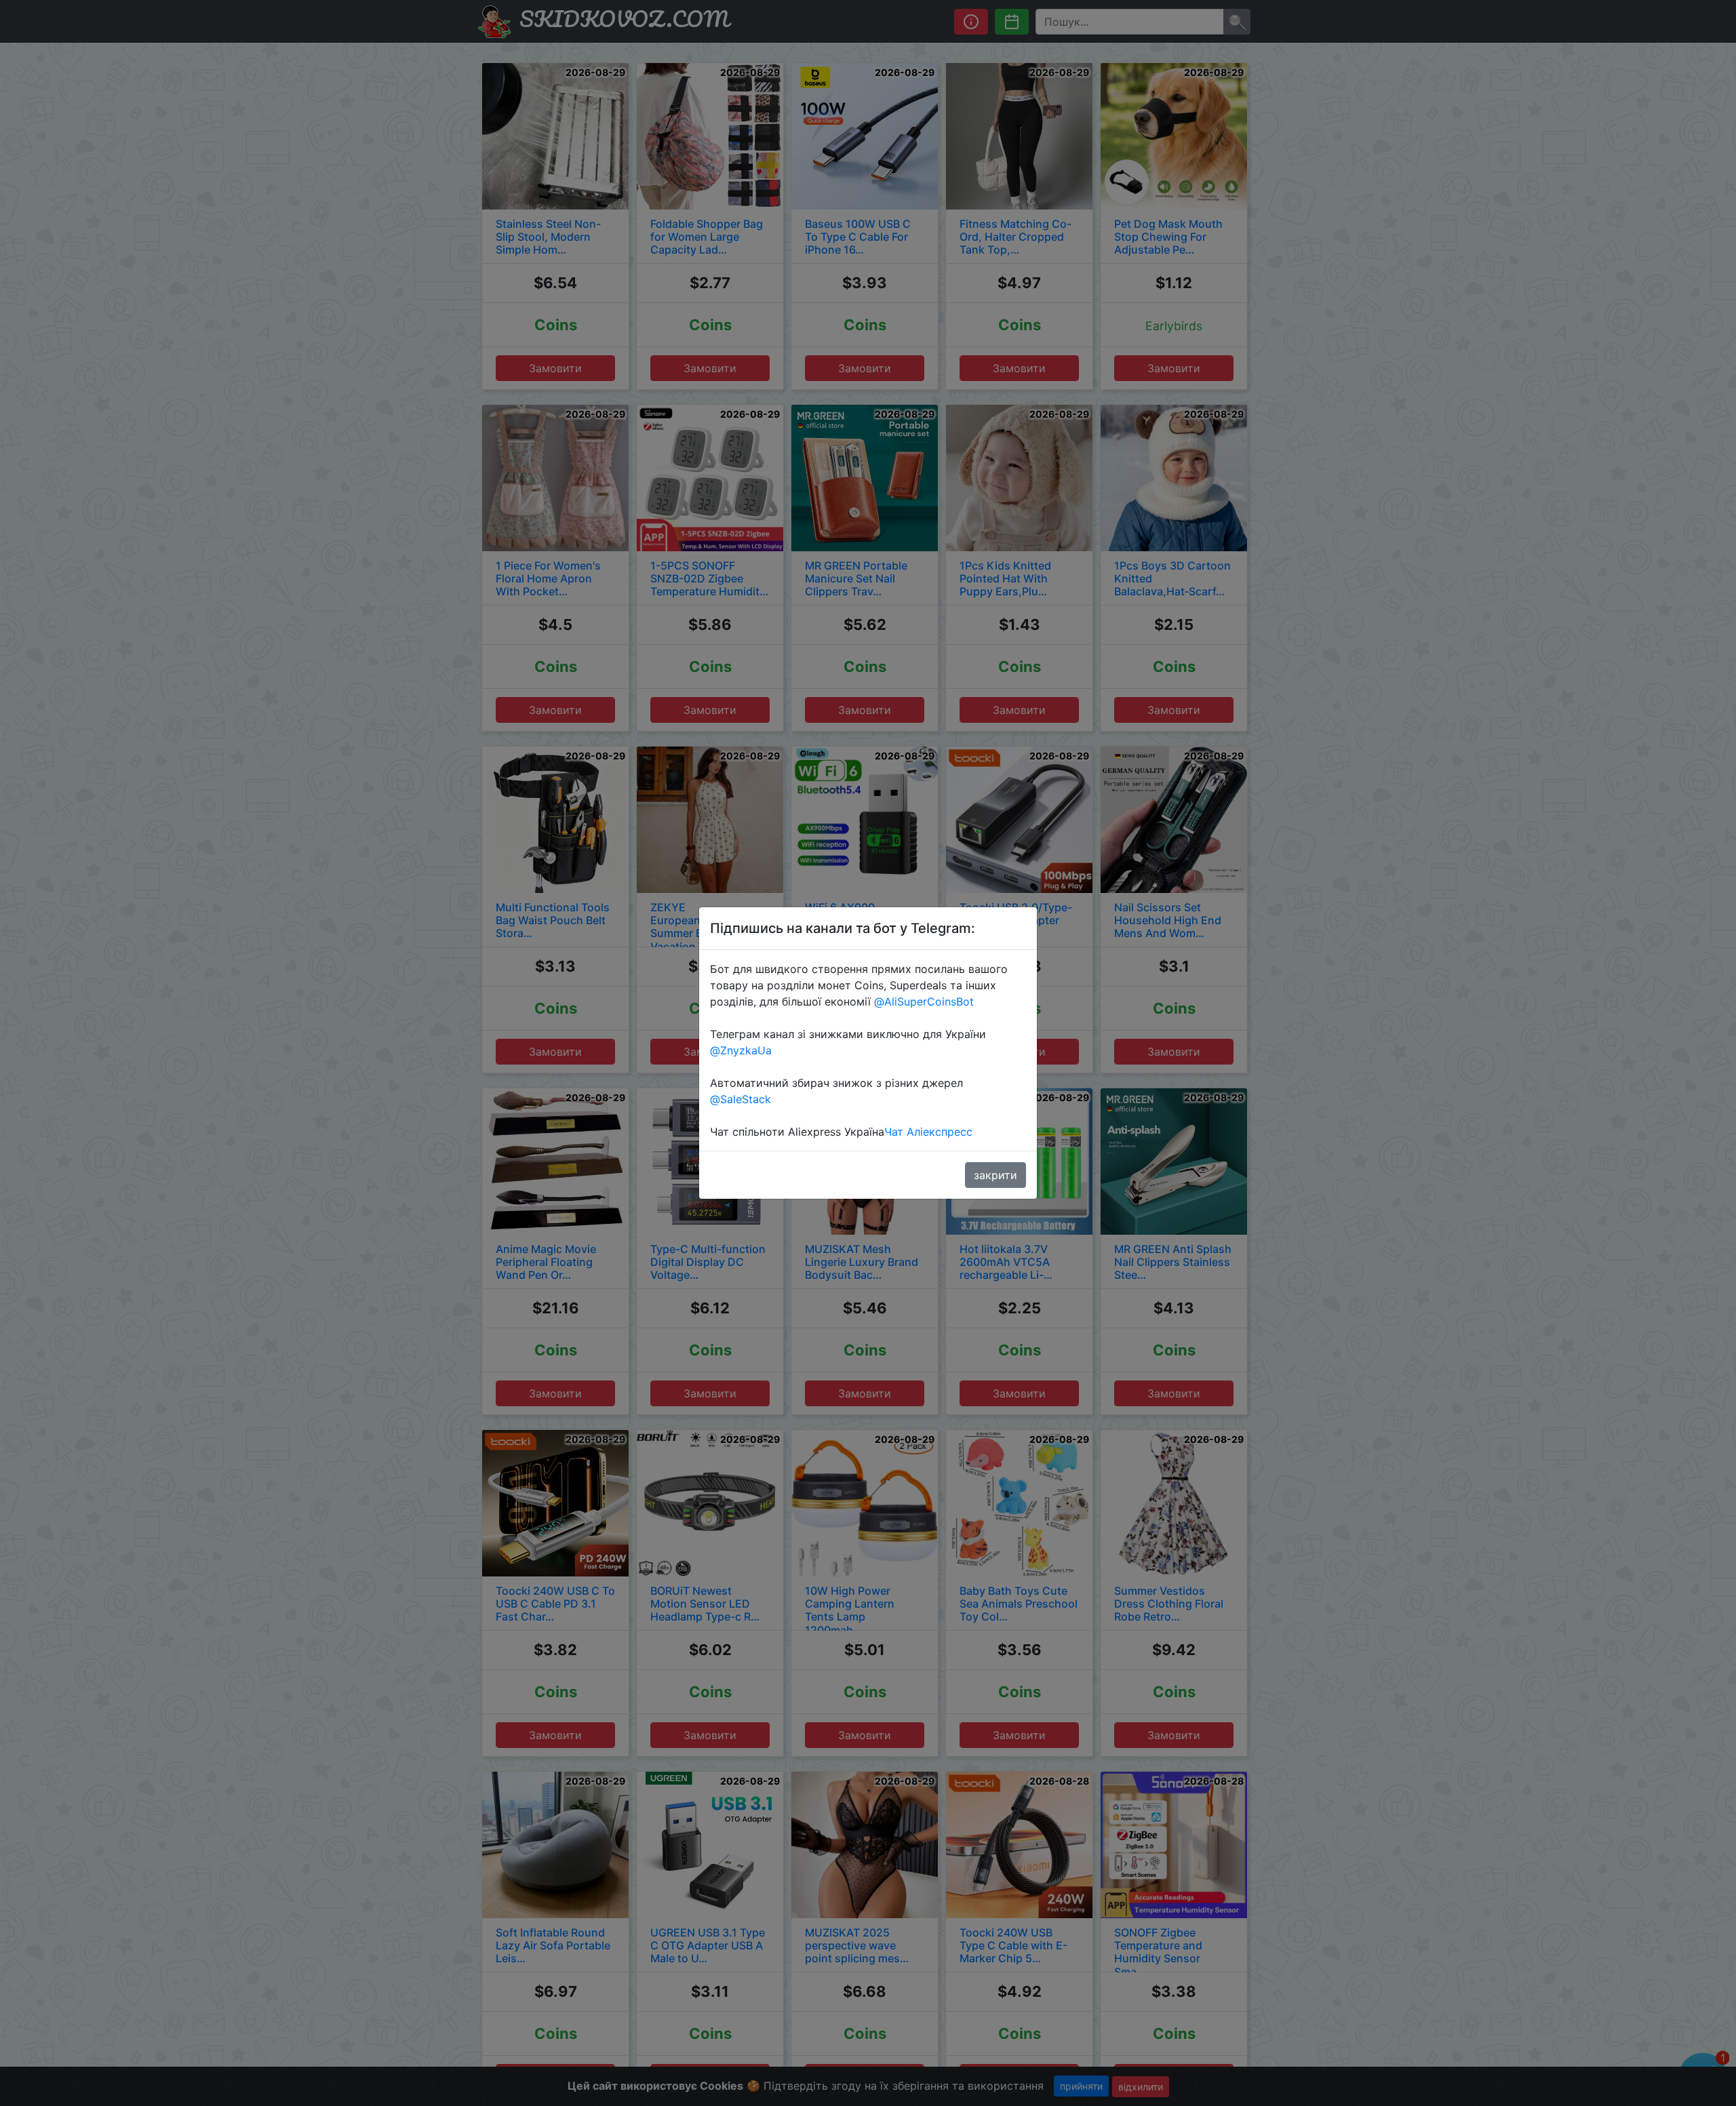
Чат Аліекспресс (928, 1132)
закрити (995, 1175)
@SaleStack (741, 1099)
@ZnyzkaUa (741, 1050)
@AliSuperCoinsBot (924, 1001)
